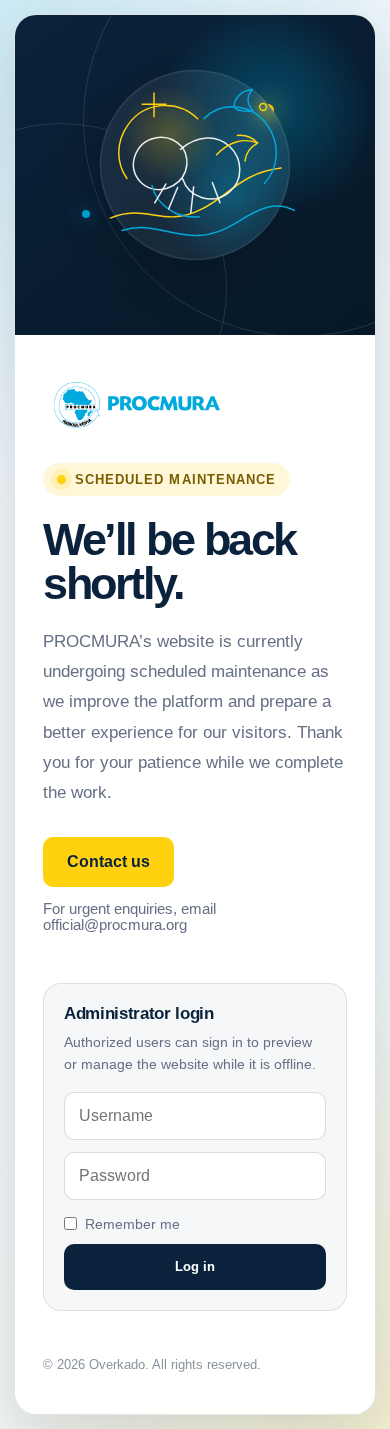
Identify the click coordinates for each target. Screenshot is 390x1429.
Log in (195, 1266)
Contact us (108, 861)
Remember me (132, 1224)
